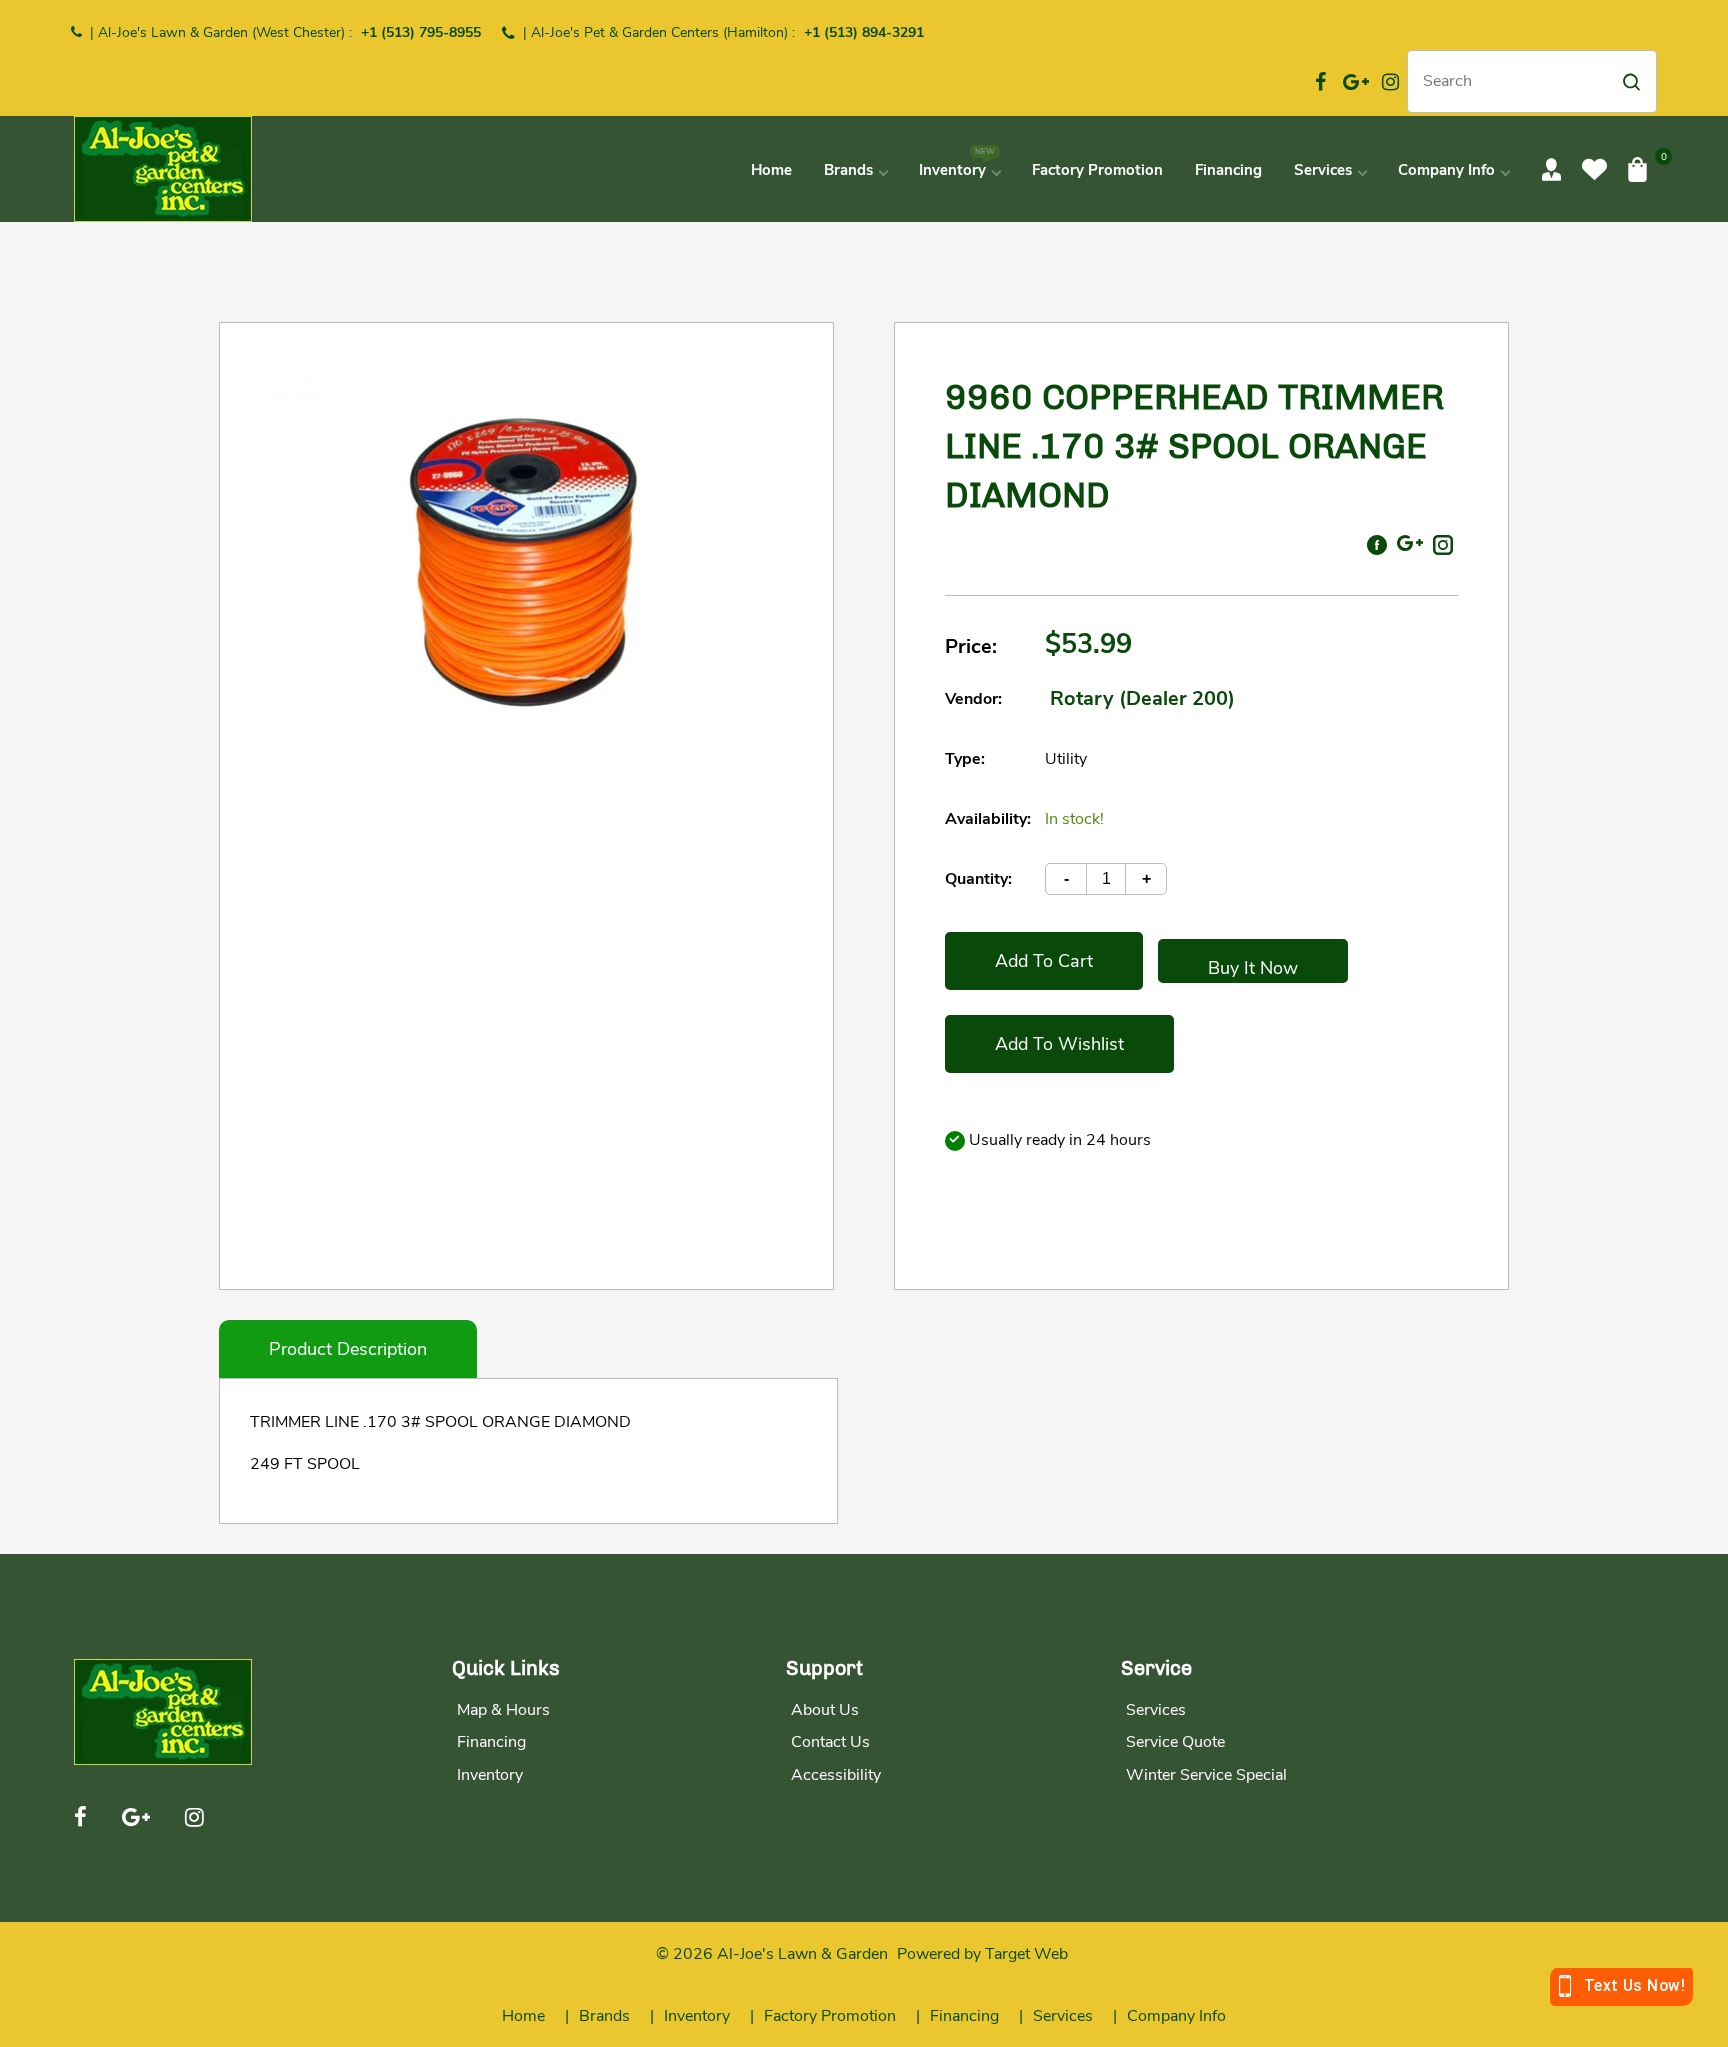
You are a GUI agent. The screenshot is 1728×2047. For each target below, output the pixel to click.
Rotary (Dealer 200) (1142, 698)
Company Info (1176, 2016)
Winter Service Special (1206, 1775)
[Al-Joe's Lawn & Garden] (163, 167)
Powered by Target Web (982, 1954)
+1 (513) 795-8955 (421, 32)
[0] (1637, 169)
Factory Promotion (830, 2016)
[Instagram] (1391, 82)
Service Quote (1175, 1742)
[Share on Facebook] (1377, 543)
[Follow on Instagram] (1443, 543)
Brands (604, 2016)
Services (1156, 1710)
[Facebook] (1321, 82)
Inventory (490, 1775)
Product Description (348, 1349)
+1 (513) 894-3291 (864, 32)
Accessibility (836, 1775)
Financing (491, 1742)
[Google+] (1356, 82)
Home (523, 2016)
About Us (825, 1710)
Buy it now (1253, 968)
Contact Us (830, 1742)
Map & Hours (503, 1710)
